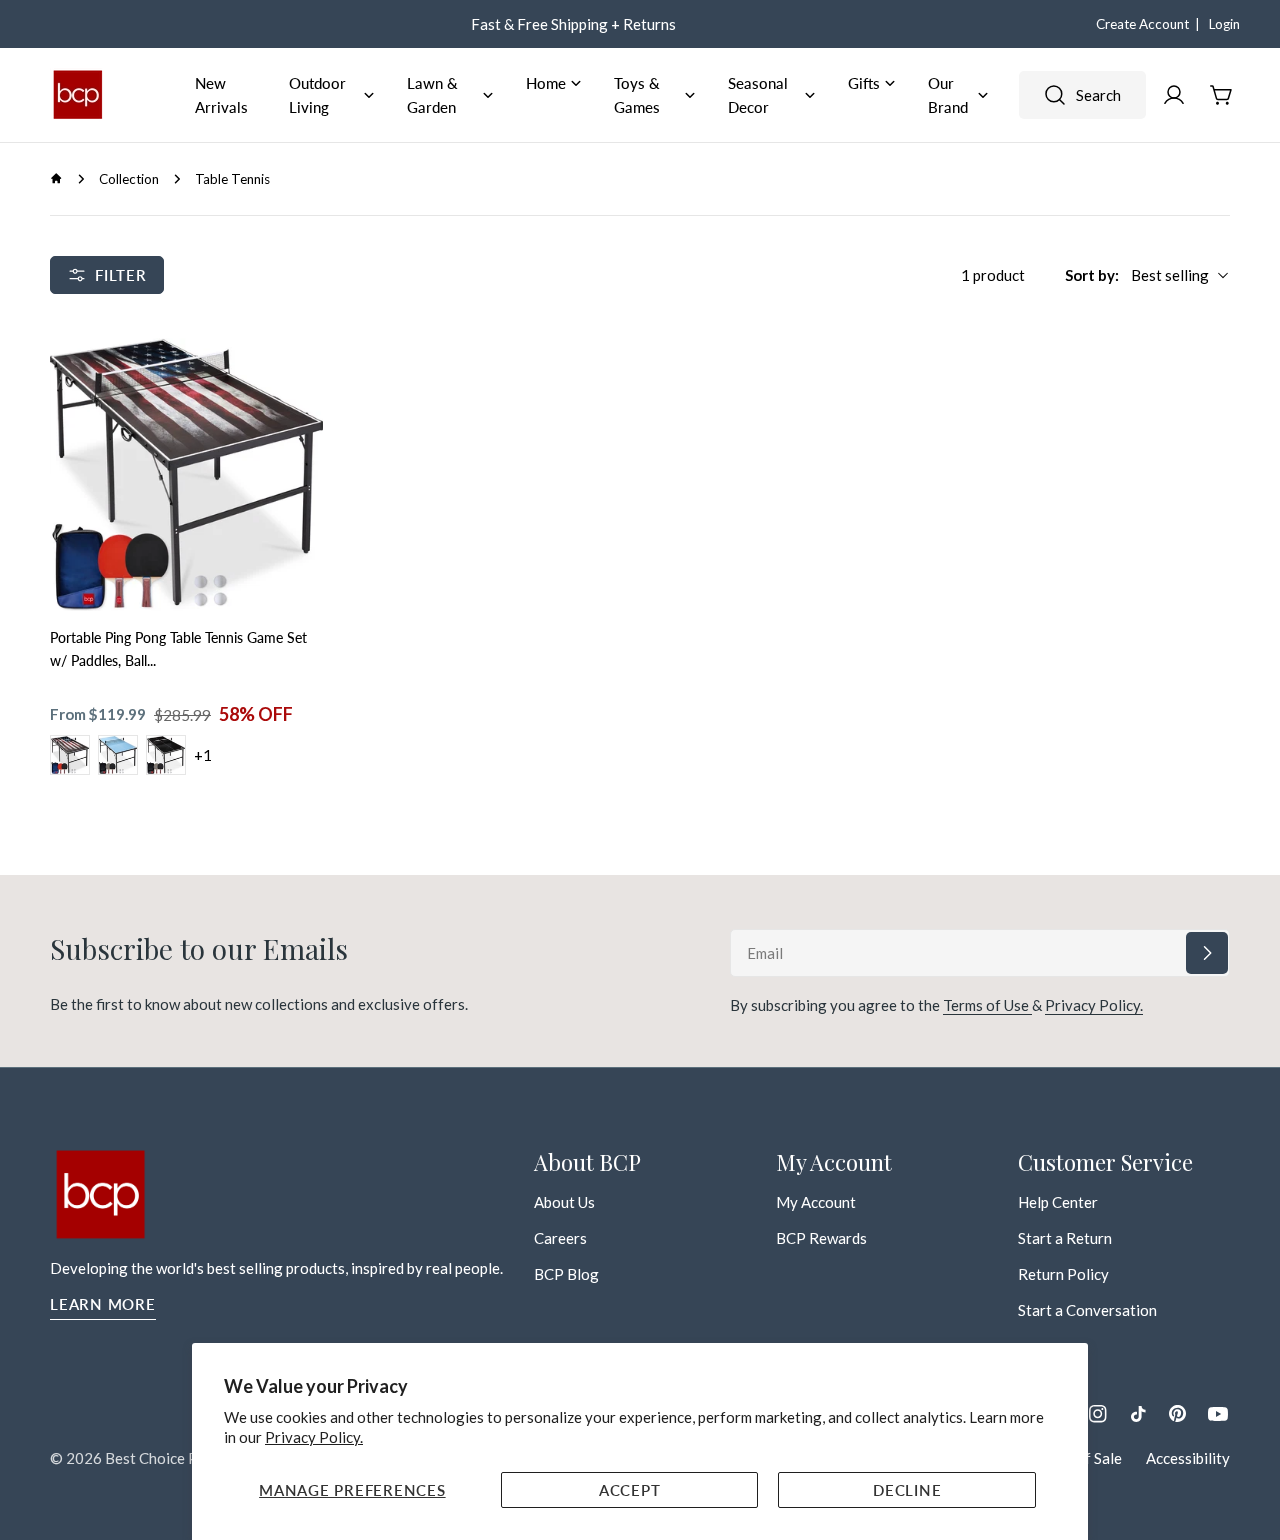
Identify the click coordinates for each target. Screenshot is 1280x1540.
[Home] (56, 179)
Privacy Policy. (314, 1437)
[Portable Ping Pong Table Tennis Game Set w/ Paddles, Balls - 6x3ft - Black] (166, 755)
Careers (560, 1238)
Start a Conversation (1087, 1310)
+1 (203, 755)
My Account (816, 1202)
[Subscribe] (1207, 953)
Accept (630, 1490)
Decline (907, 1490)
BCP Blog (566, 1274)
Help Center (1058, 1202)
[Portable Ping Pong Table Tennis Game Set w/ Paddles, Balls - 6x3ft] (186, 474)
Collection (129, 179)
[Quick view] (294, 382)
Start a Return (1065, 1238)
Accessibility (1188, 1458)
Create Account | (1148, 24)
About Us (564, 1202)
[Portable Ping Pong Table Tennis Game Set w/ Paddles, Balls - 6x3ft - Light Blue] (118, 755)
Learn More (103, 1304)
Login (1221, 24)
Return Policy (1063, 1274)
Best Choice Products (177, 1458)
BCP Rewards (821, 1238)
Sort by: (1092, 275)
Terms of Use (987, 1005)
